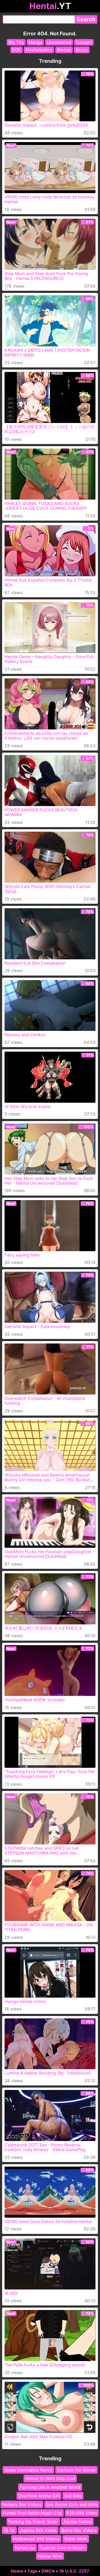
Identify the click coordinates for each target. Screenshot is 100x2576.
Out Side (73, 2496)
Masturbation (39, 50)
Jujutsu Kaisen (77, 2521)
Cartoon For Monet (76, 2470)
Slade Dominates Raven (28, 2470)
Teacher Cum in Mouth (63, 2547)
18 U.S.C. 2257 (74, 2571)
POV (17, 50)
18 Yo (9, 2530)
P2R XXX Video (82, 2513)
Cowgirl (84, 42)
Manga (35, 42)
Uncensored (59, 42)
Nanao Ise (25, 2547)
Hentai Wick (50, 2556)
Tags (32, 2571)
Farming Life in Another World (50, 2487)
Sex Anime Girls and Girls (72, 2504)
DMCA (48, 2571)
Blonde (64, 50)
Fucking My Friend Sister (33, 2521)
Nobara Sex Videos (22, 2504)
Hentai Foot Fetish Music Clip (32, 2513)
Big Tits (16, 42)
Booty (82, 50)
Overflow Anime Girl (39, 2496)
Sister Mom (76, 2539)
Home (17, 2571)
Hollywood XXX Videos (36, 2539)
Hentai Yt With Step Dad (50, 2478)
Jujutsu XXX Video (38, 2530)
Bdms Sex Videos (79, 2530)
